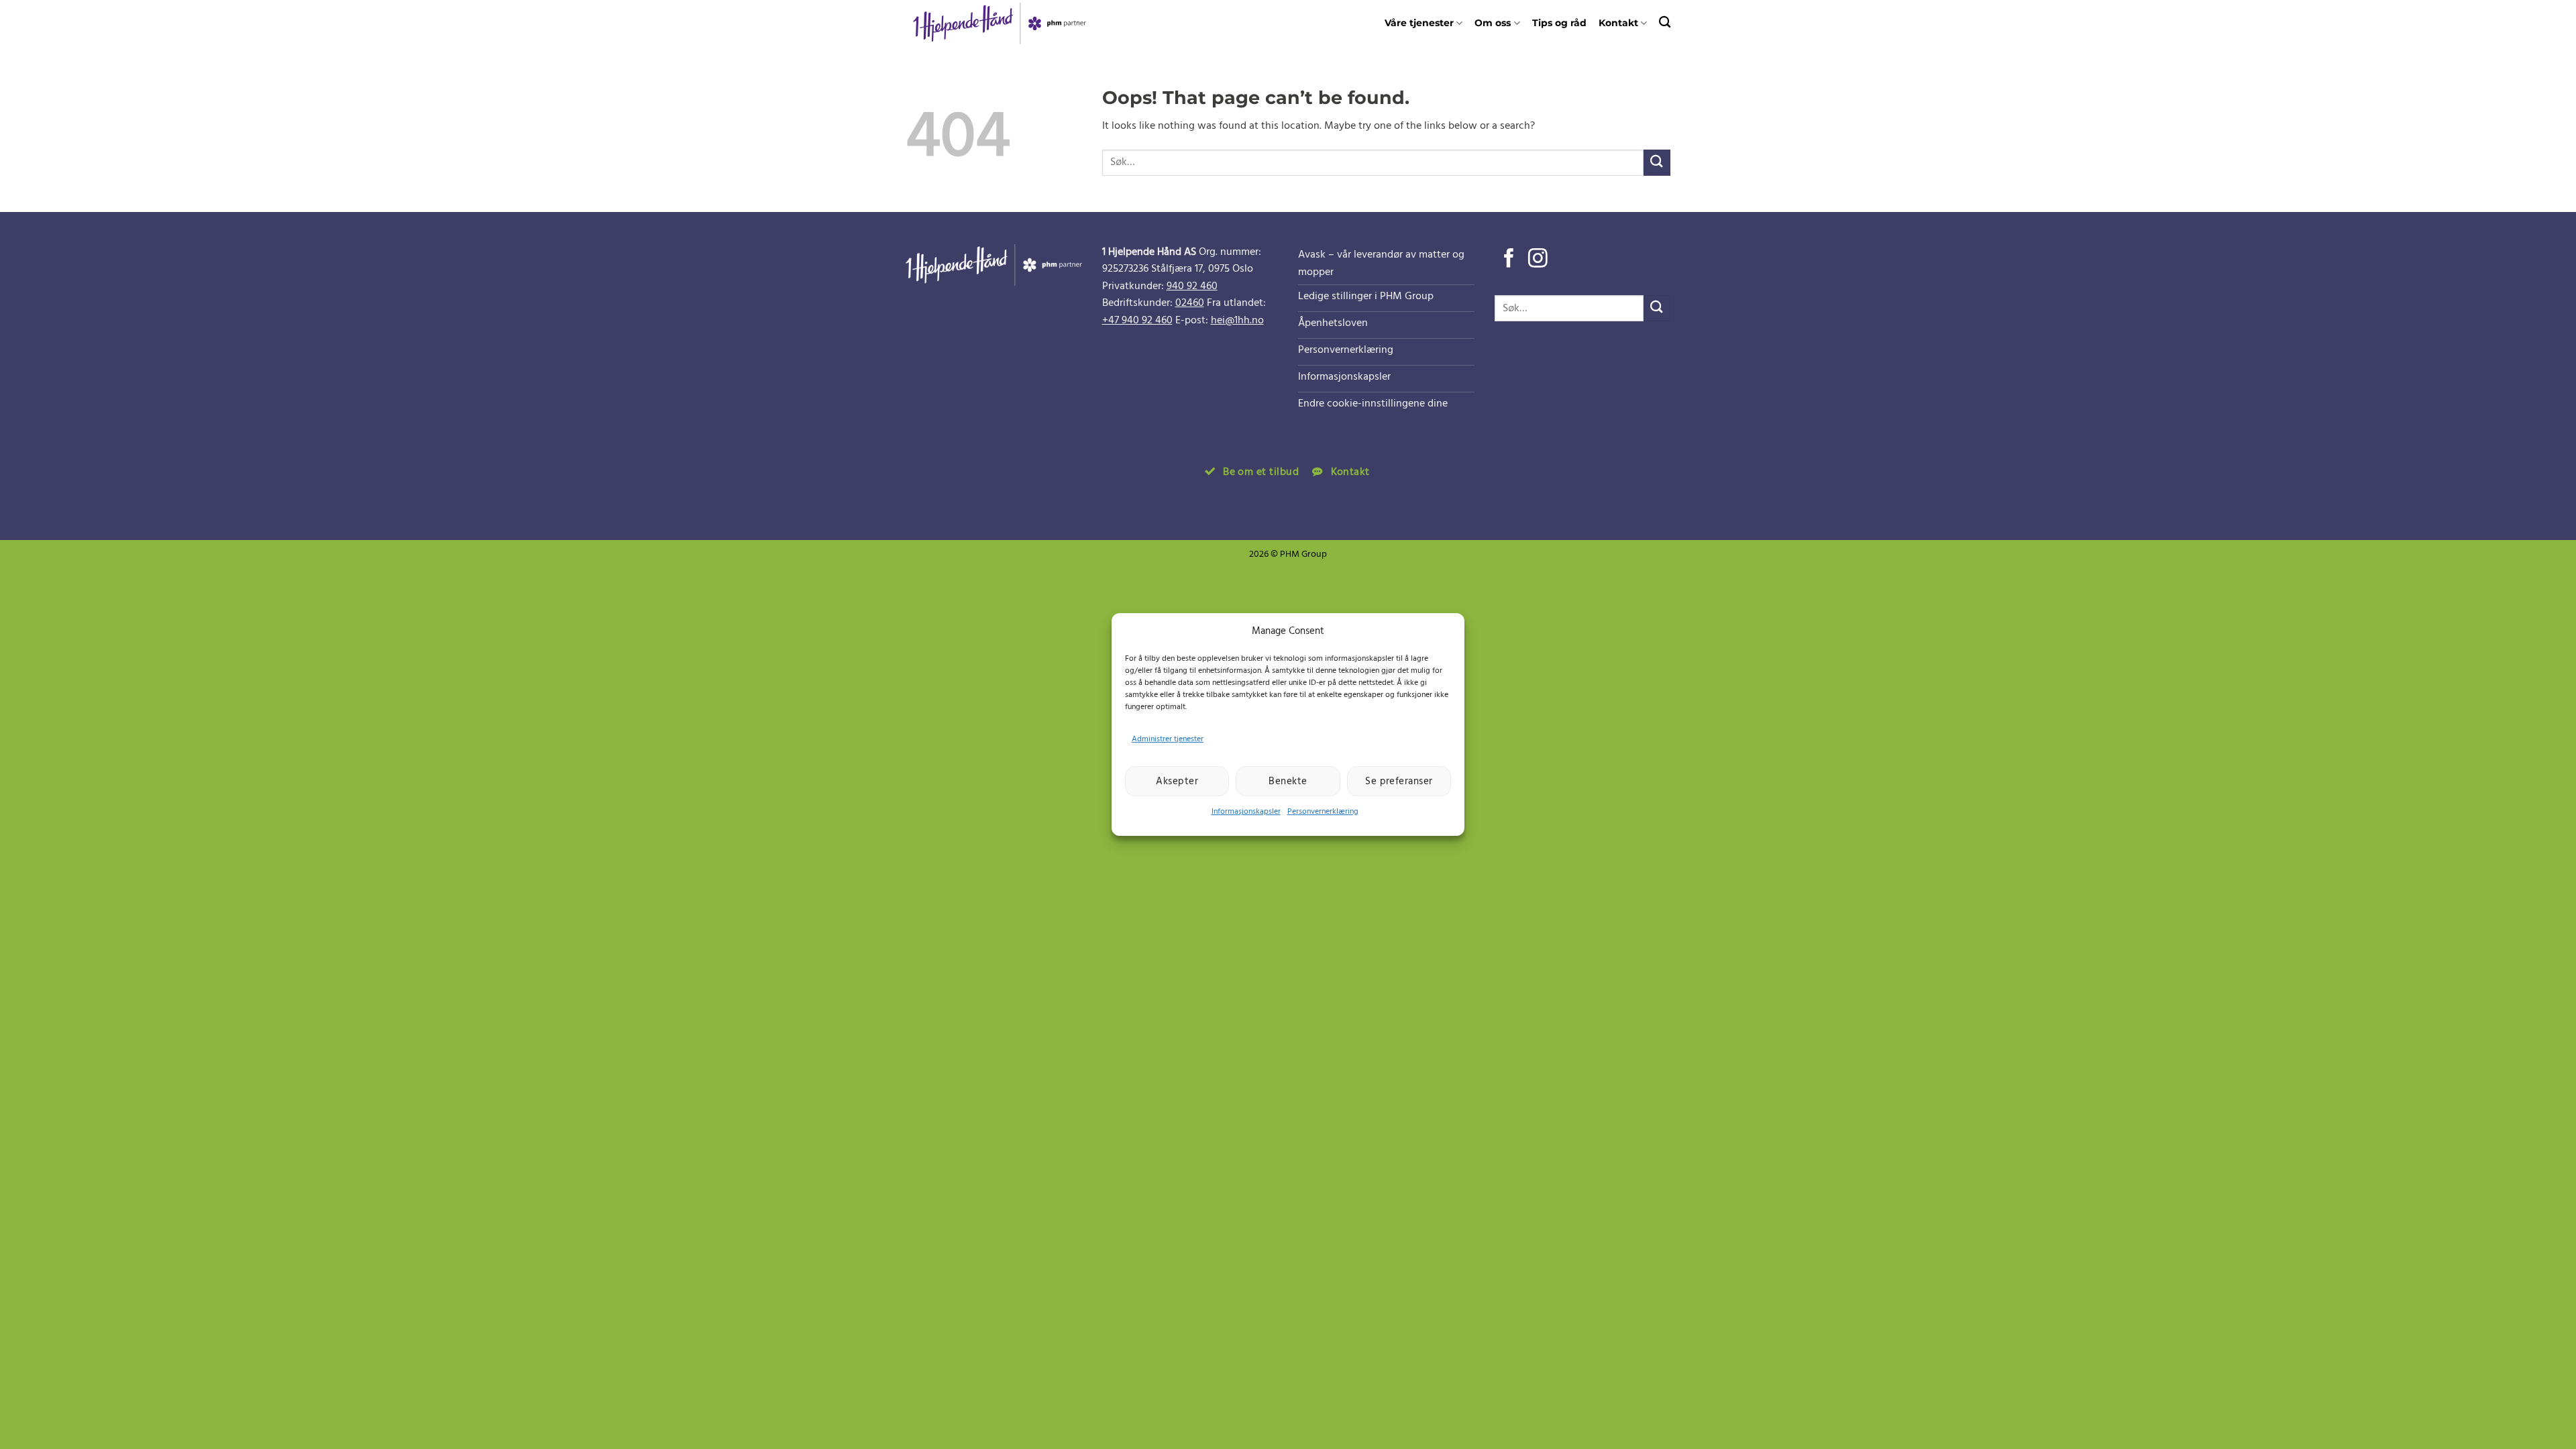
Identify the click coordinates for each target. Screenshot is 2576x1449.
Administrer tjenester (1168, 739)
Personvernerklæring (1323, 812)
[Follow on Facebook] (1509, 260)
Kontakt (1618, 23)
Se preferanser (1399, 782)
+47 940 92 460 (1137, 321)
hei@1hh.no (1237, 321)
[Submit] (1657, 163)
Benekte (1288, 782)
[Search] (1665, 22)
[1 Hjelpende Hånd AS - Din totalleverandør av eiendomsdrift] (1007, 23)
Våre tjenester (1419, 23)
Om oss (1493, 23)
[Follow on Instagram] (1538, 260)
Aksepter (1177, 782)
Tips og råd (1559, 23)
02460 (1190, 303)
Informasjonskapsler (1246, 812)
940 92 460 (1192, 286)
